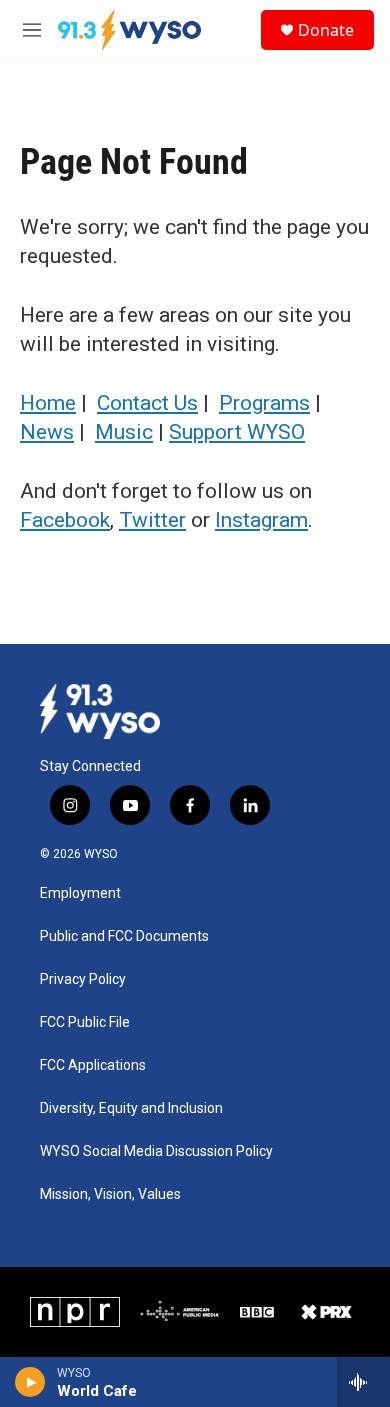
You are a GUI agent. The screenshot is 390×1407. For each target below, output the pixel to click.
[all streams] (363, 1382)
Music (124, 432)
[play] (30, 1382)
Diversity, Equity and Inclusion (131, 1108)
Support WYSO (237, 432)
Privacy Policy (83, 979)
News (47, 432)
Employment (80, 893)
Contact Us (147, 403)
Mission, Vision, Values (110, 1194)
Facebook (65, 520)
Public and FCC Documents (124, 936)
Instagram (261, 520)
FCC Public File (85, 1022)
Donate (326, 30)
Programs (264, 403)
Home (48, 403)
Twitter (152, 520)
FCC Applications (93, 1065)
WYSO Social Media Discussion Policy (156, 1151)
